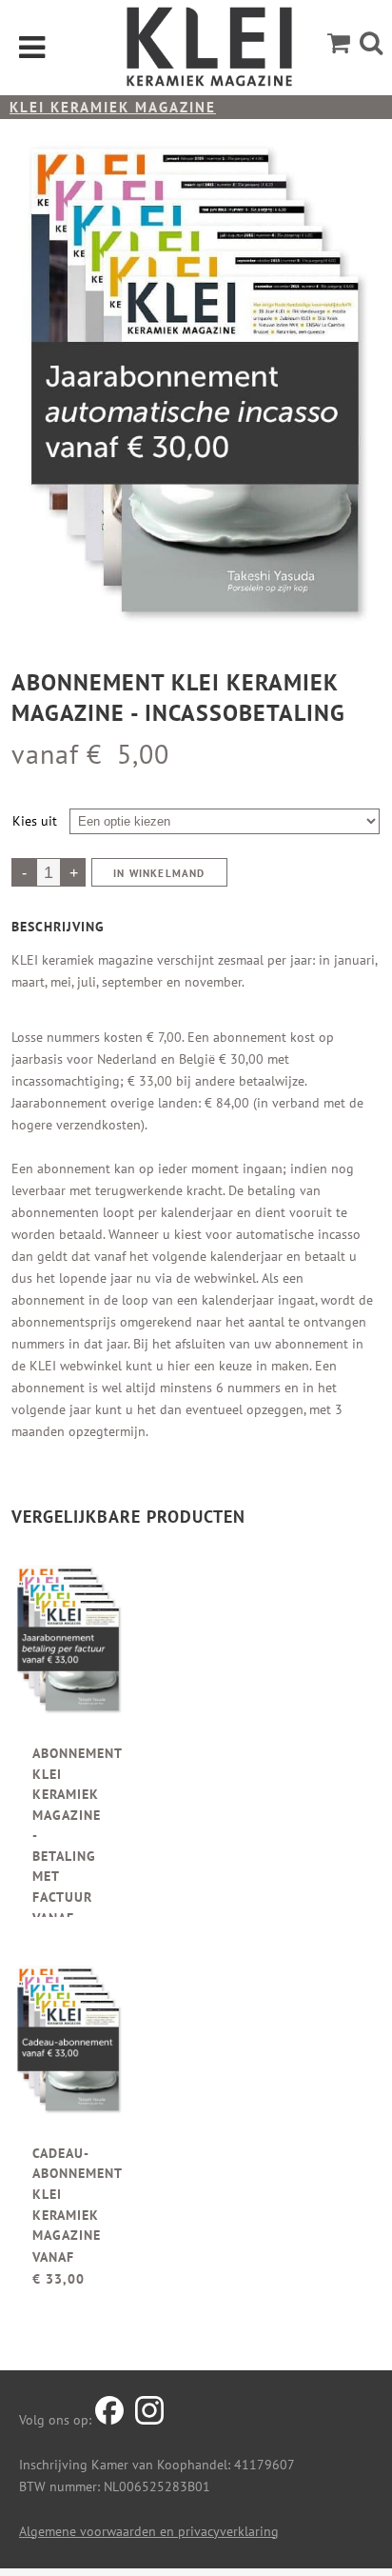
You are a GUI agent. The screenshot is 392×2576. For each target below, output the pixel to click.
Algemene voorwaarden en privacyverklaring (149, 2531)
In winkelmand (159, 873)
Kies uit (35, 821)
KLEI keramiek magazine (113, 107)
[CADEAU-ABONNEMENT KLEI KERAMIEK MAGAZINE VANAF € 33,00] (69, 2047)
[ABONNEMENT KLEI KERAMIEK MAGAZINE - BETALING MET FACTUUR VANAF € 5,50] (69, 1647)
